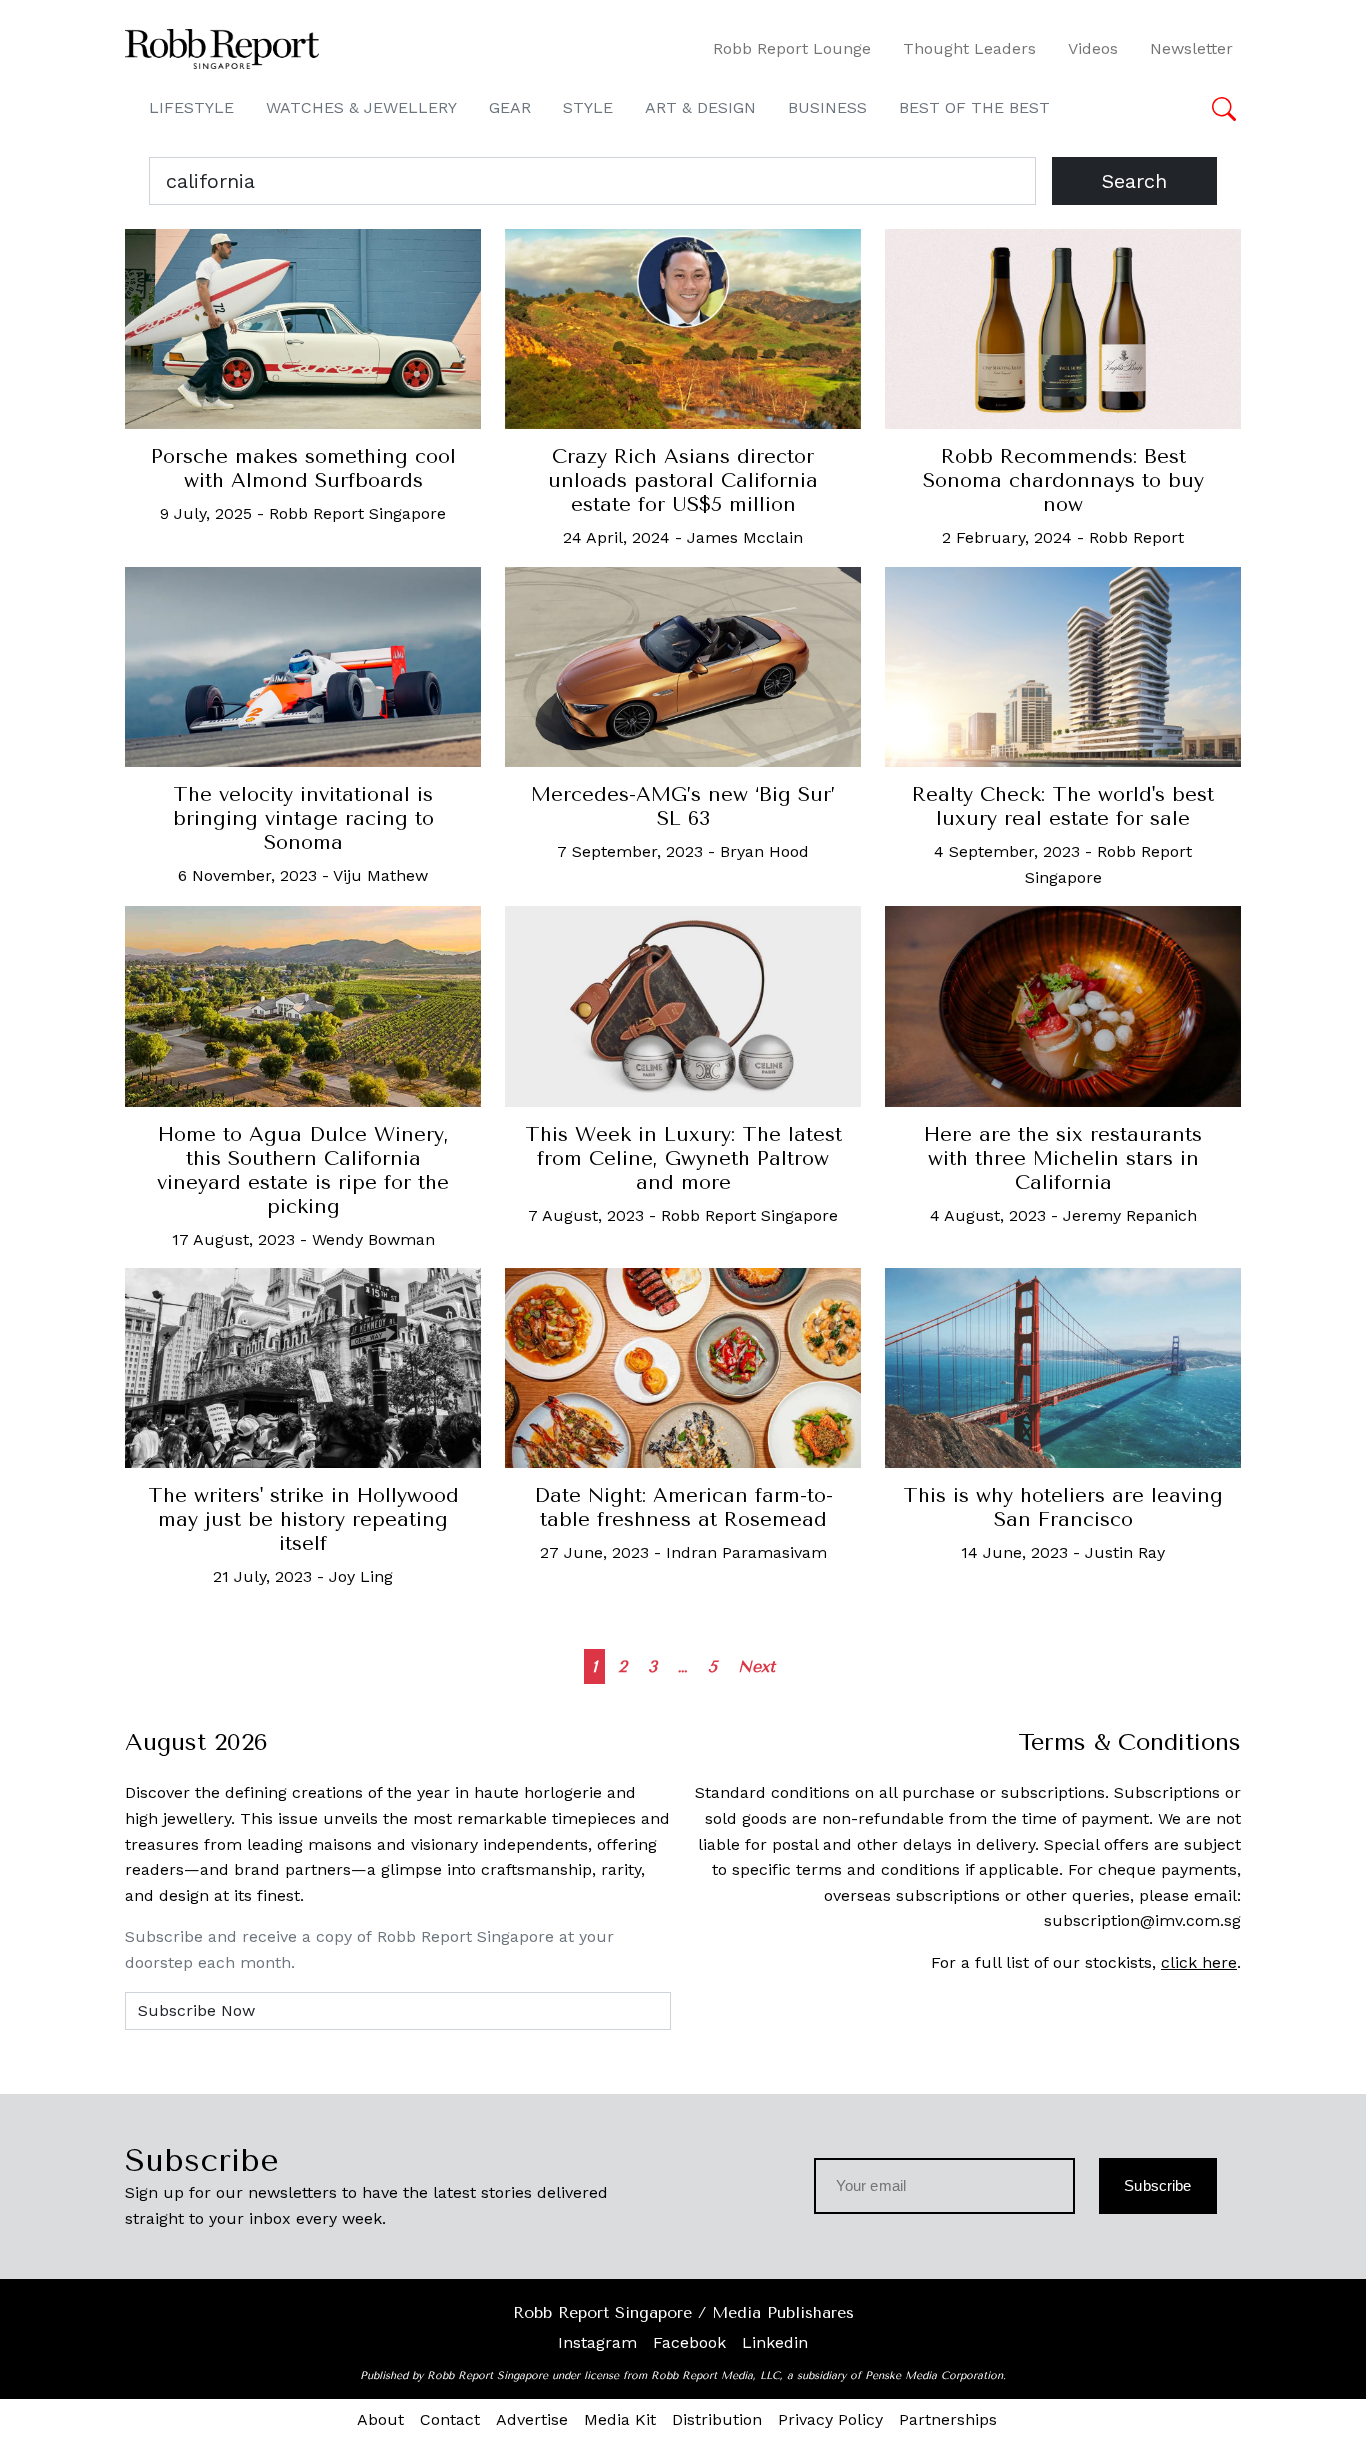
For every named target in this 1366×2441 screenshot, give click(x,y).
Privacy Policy (830, 2419)
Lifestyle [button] (191, 107)
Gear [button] (510, 107)
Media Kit (620, 2419)
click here (1199, 1962)
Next (756, 1666)
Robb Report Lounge (792, 48)
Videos (1093, 48)
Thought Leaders (969, 48)
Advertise (532, 2419)
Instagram (597, 2342)
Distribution (717, 2419)
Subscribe (1157, 2185)
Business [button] (827, 107)
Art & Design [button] (700, 107)
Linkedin (775, 2342)
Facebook (689, 2342)
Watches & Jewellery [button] (361, 107)
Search (1134, 181)
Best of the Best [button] (974, 107)
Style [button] (588, 107)
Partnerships (948, 2419)
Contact (450, 2419)
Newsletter (1191, 48)
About (380, 2419)
